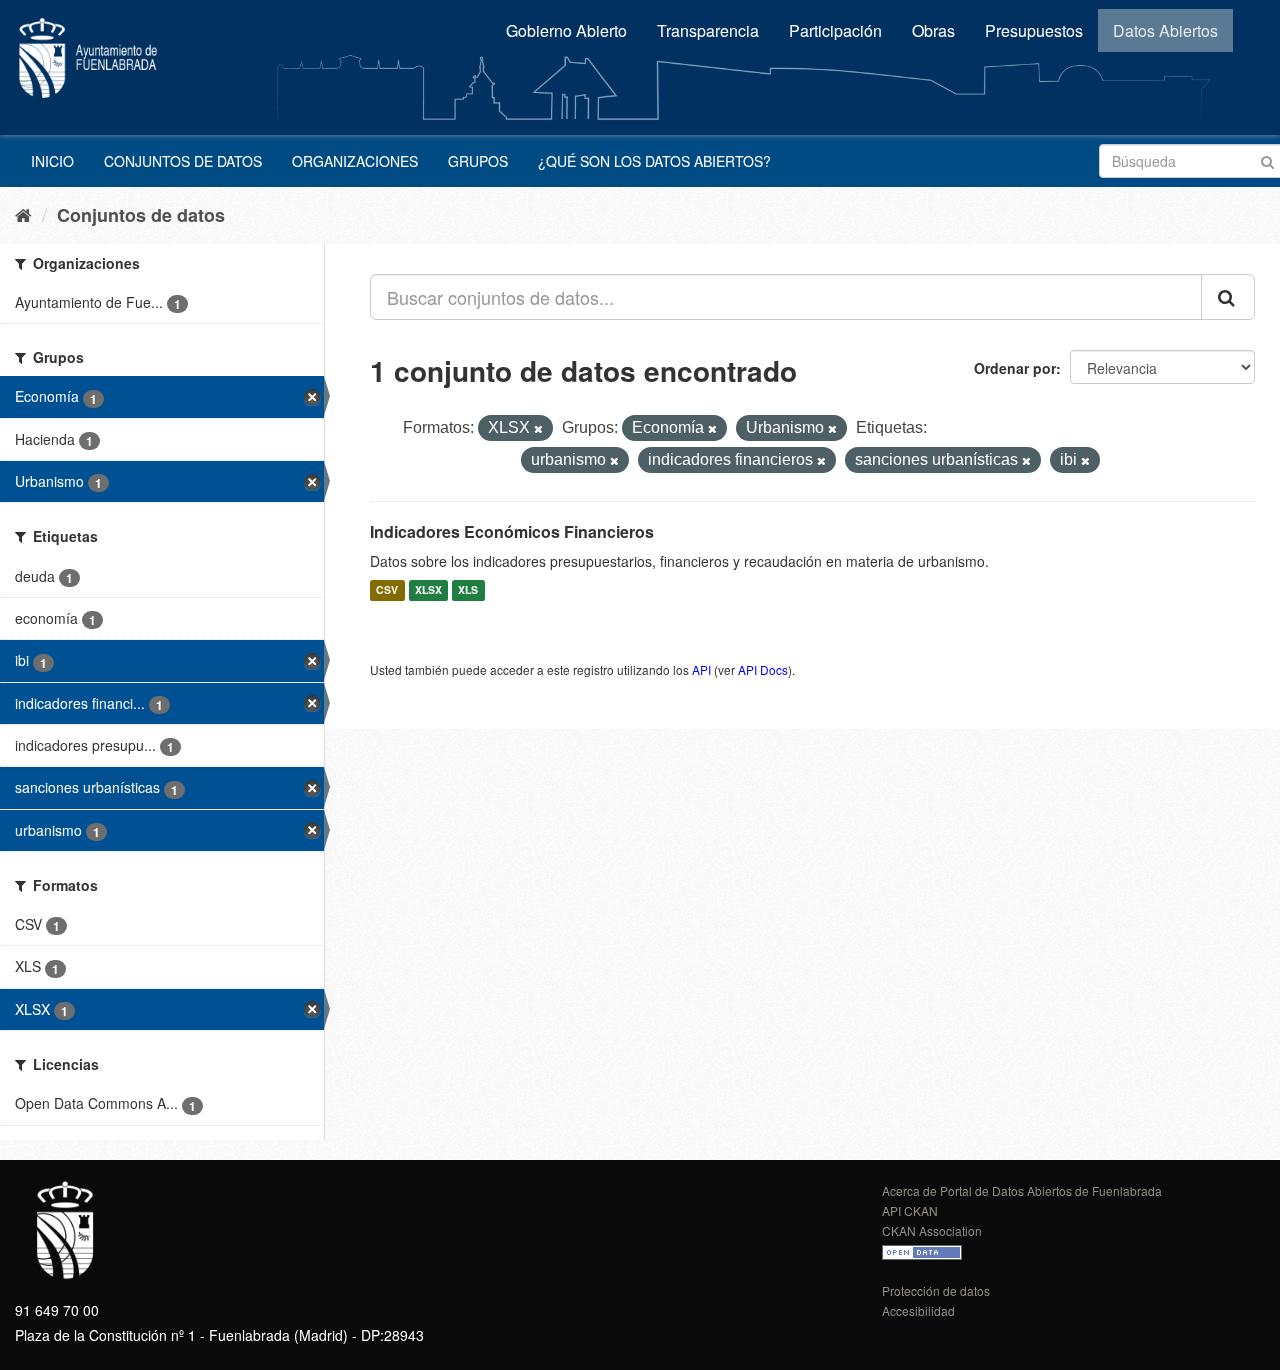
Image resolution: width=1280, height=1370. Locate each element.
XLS (468, 590)
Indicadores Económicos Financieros (512, 531)
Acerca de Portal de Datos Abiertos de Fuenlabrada (1022, 1190)
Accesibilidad (918, 1310)
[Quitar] (538, 429)
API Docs (763, 669)
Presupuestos (1034, 30)
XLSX (428, 590)
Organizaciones (355, 161)
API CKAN (910, 1210)
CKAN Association (932, 1230)
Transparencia (708, 30)
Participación (835, 30)
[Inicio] (23, 214)
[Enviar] (1267, 159)
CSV (387, 590)
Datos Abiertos (1165, 30)
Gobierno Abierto (566, 30)
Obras (933, 30)
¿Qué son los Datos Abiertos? (654, 161)
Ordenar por (1015, 368)
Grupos (478, 161)
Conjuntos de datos (183, 161)
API (701, 669)
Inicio (52, 161)
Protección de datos (936, 1290)
